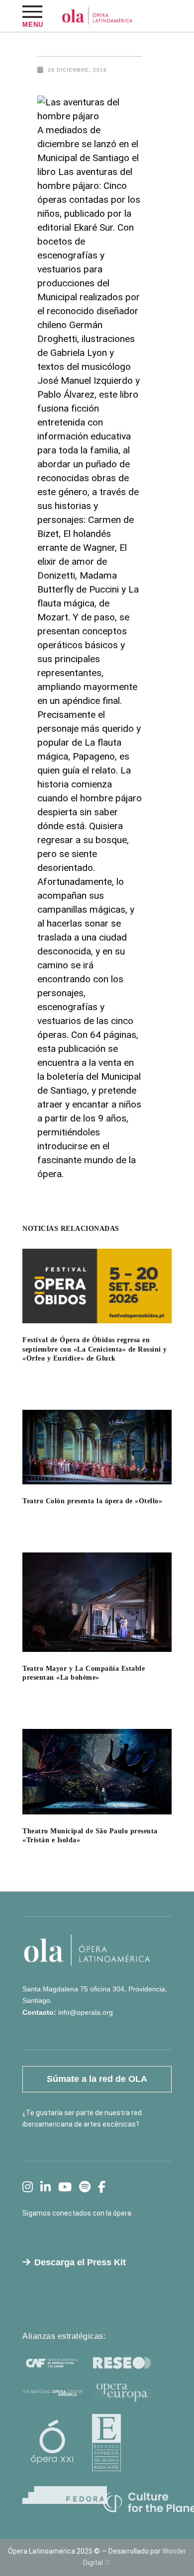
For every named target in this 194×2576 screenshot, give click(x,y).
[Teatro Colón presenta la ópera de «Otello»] (97, 1447)
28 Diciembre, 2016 (77, 70)
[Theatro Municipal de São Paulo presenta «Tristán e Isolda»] (97, 1772)
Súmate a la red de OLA (97, 2079)
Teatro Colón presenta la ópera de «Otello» (92, 1501)
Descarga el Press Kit (80, 2262)
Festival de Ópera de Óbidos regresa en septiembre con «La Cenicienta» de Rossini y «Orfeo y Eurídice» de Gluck (95, 1349)
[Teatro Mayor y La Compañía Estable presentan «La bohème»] (97, 1602)
